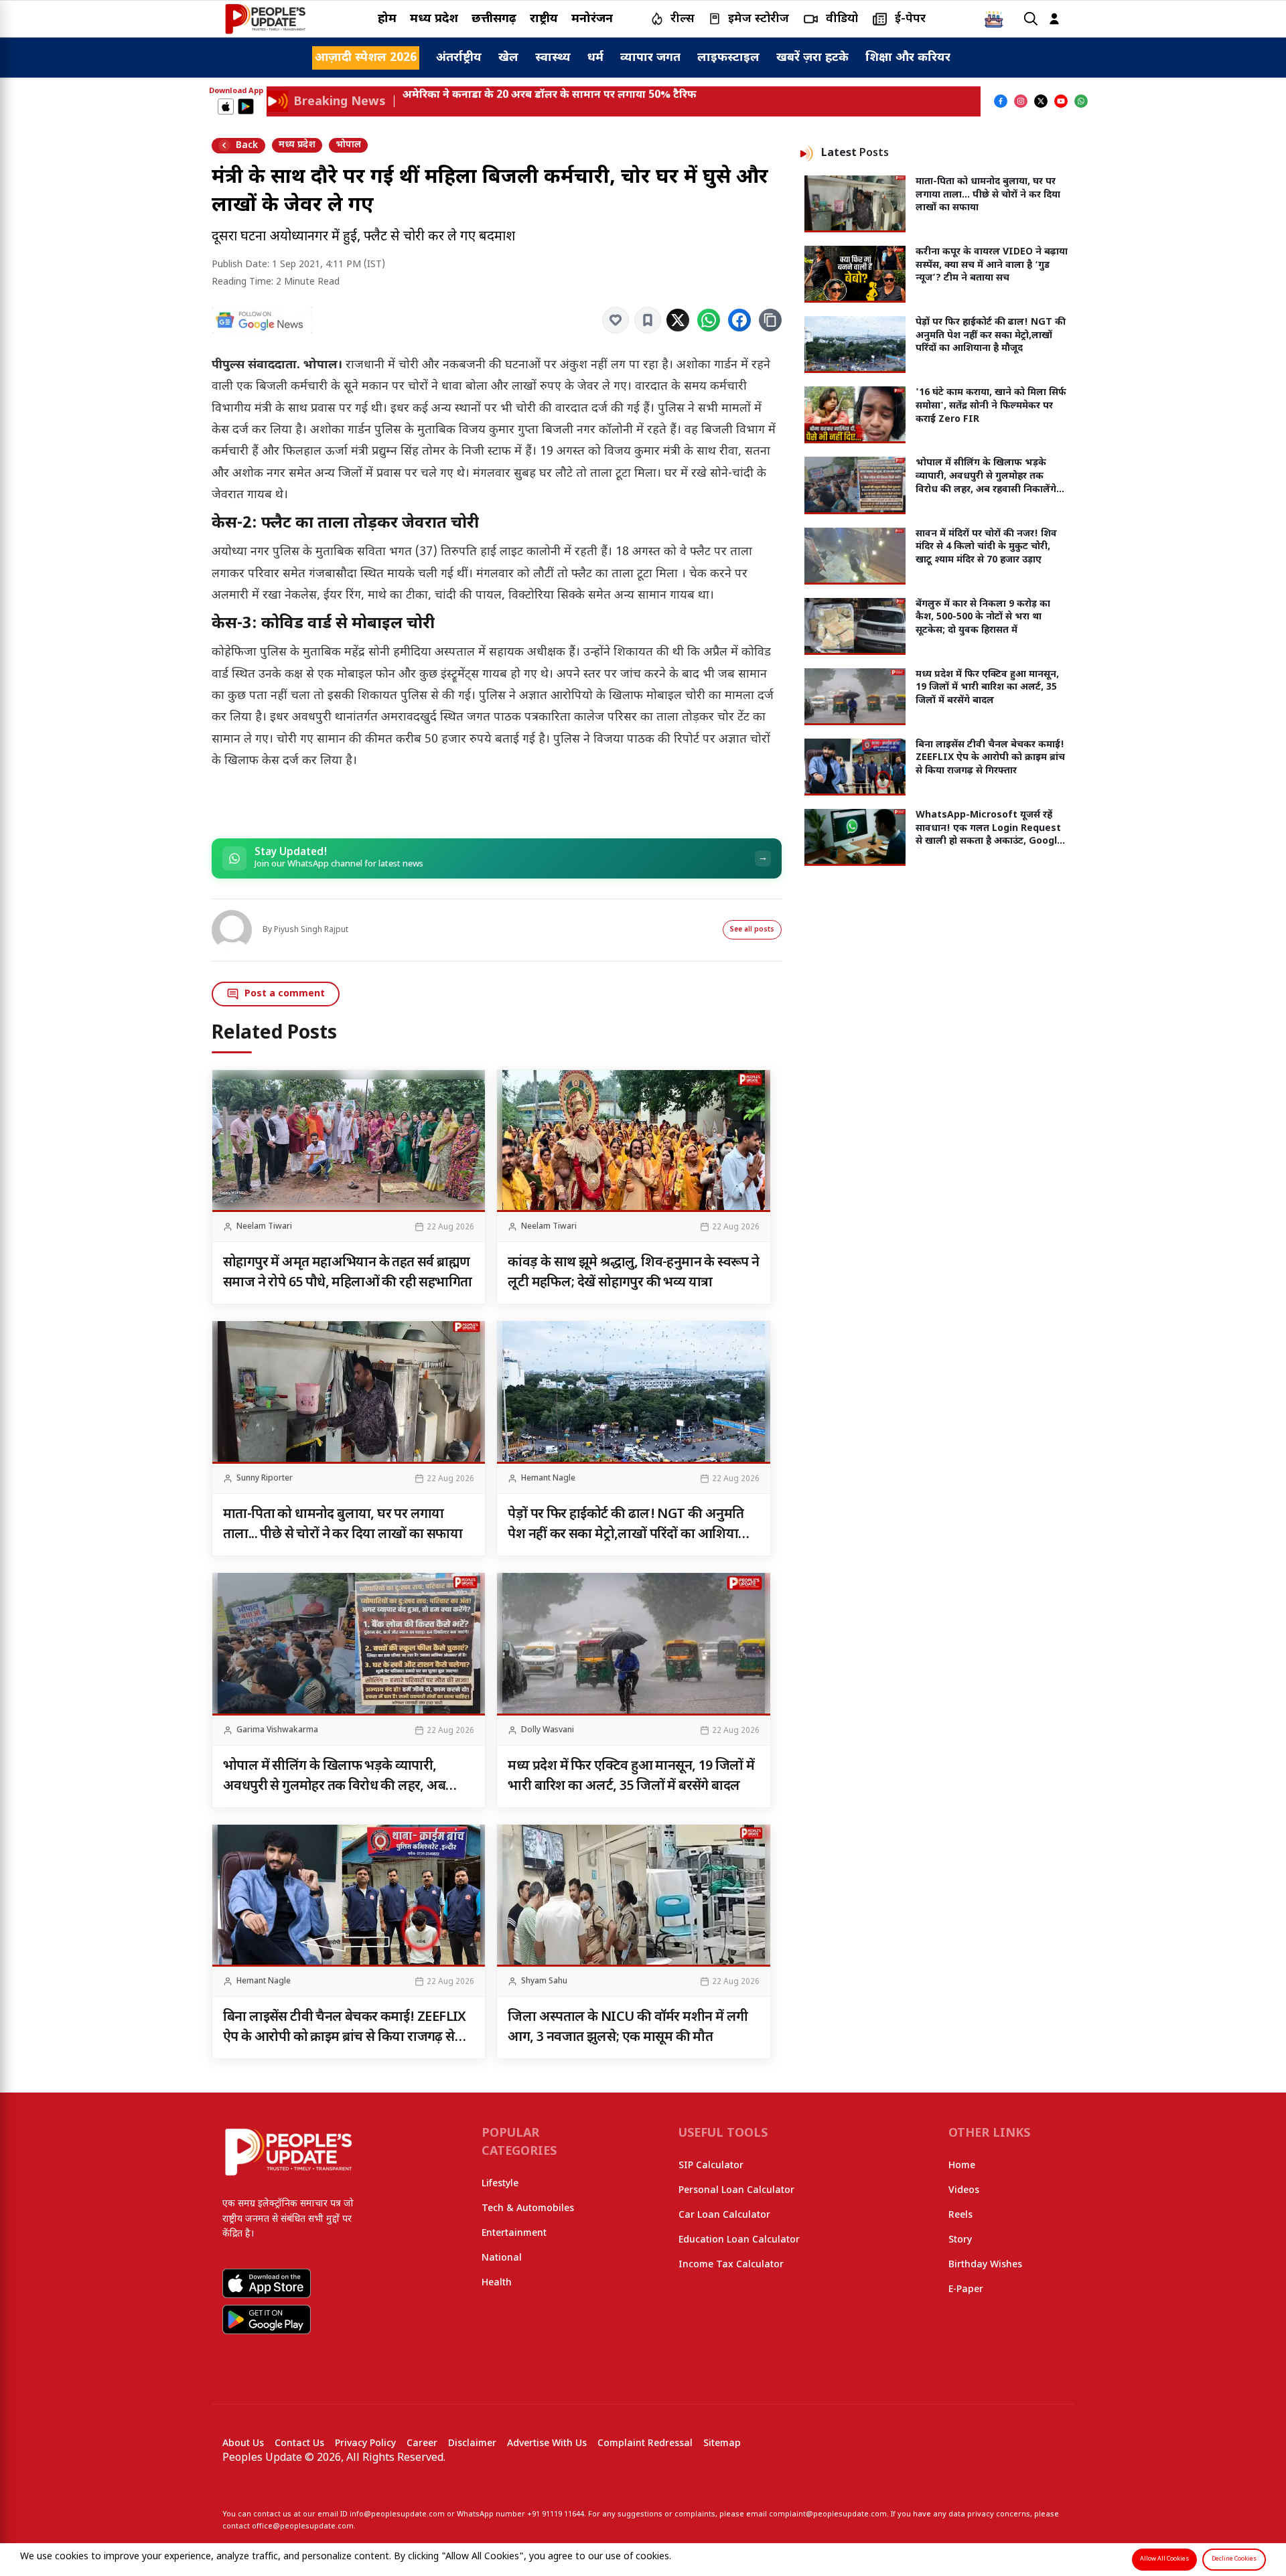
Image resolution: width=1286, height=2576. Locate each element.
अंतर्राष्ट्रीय (459, 58)
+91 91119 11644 (556, 2514)
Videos (964, 2191)
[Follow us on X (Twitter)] (1041, 101)
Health (497, 2283)
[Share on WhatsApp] (709, 320)
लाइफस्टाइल (728, 58)
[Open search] (1031, 19)
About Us (243, 2444)
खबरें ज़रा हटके (812, 58)
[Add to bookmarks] (648, 320)
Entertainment (514, 2233)
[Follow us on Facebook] (1001, 101)
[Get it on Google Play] (246, 106)
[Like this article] (616, 320)
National (502, 2258)
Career (422, 2444)
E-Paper (966, 2290)
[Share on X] (678, 320)
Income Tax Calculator (731, 2265)
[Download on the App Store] (226, 106)
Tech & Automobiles (528, 2209)
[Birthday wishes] (994, 19)
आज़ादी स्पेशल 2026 (366, 58)
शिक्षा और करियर (908, 58)
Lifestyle (500, 2184)
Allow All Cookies (1164, 2559)
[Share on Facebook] (739, 320)
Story (960, 2240)
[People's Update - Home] (265, 19)
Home (962, 2166)
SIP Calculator (711, 2166)
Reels (960, 2215)
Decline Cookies (1234, 2559)
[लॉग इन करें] (1054, 19)
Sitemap (722, 2444)
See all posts (752, 930)
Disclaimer (472, 2444)
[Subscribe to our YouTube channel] (1061, 101)
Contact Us (299, 2444)
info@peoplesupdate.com (397, 2514)
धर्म (595, 58)
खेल (508, 58)
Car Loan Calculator (724, 2215)
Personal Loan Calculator (736, 2191)
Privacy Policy (365, 2444)
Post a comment (285, 994)
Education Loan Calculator (739, 2240)
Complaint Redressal (645, 2444)
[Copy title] (770, 320)
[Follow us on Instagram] (1021, 101)
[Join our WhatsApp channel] (1081, 101)
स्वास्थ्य (553, 58)
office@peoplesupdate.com (303, 2526)
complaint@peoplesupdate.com (828, 2514)
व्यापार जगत (650, 58)
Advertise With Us (547, 2444)
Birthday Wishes (985, 2265)
